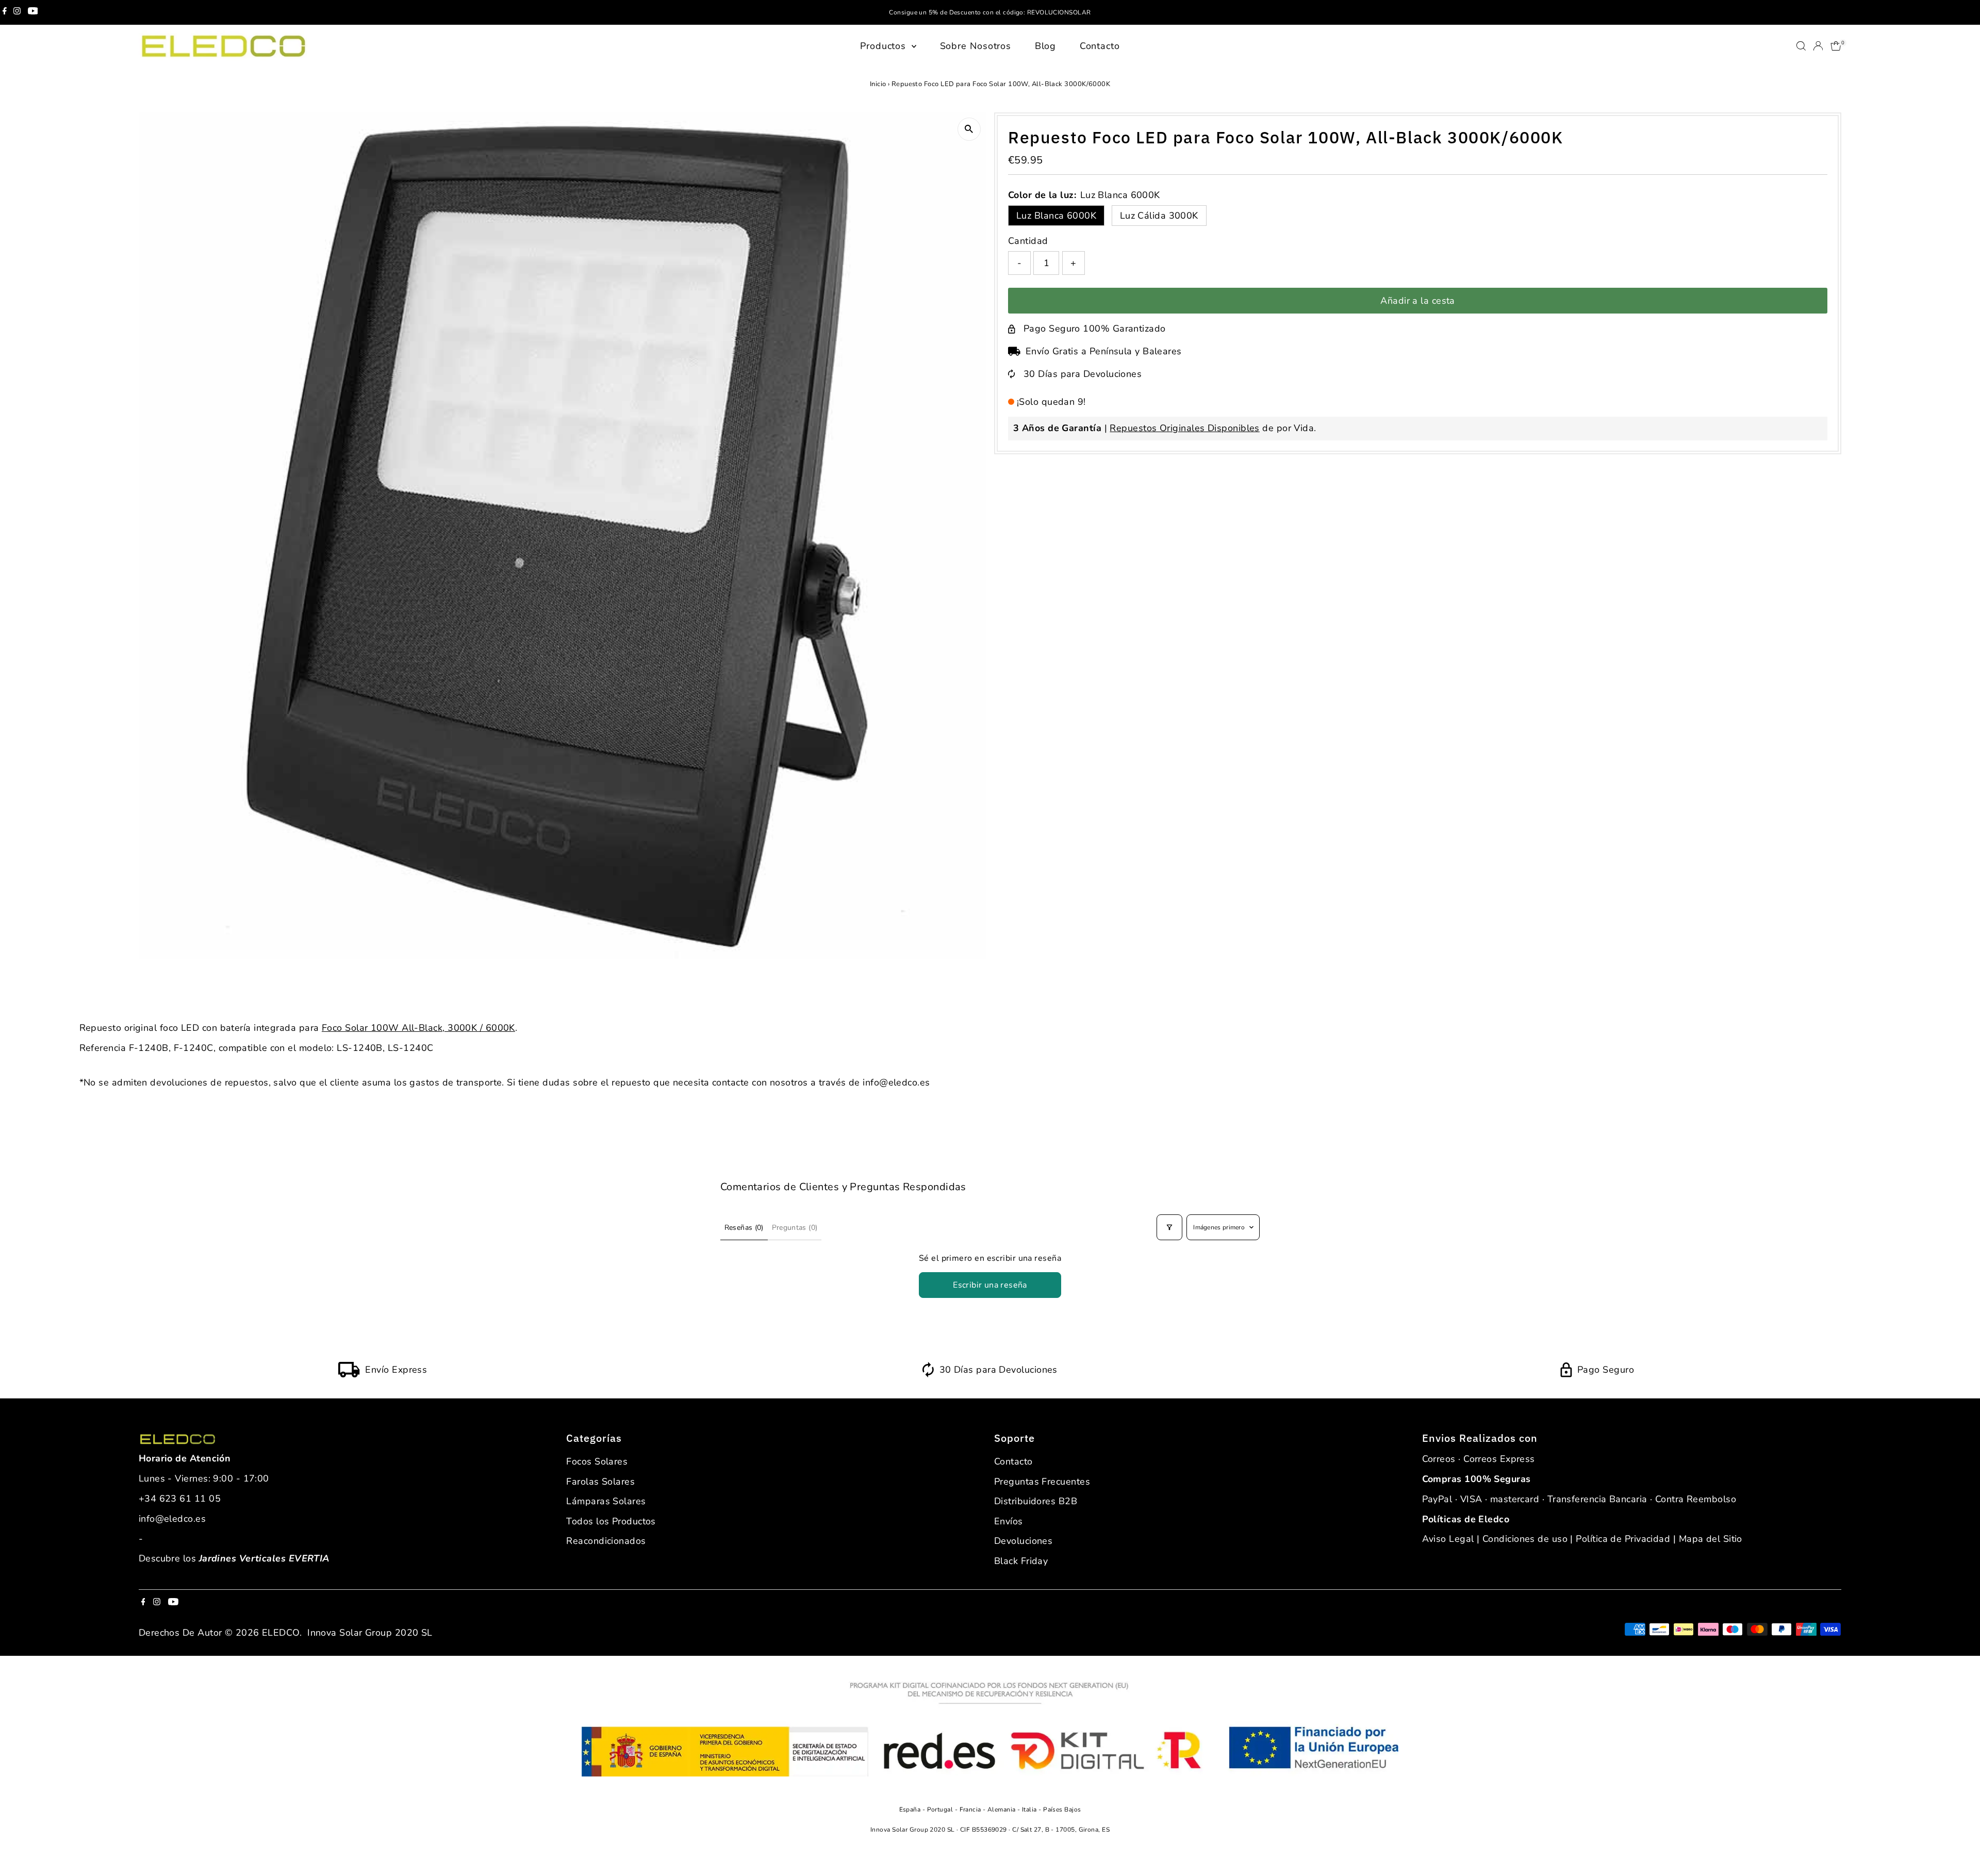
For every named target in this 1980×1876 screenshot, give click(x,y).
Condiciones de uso (1525, 1539)
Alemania (1002, 1809)
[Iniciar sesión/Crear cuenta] (1818, 46)
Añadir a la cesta (1418, 301)
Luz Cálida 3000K (1159, 216)
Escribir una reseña (990, 1285)
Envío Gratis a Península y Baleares (1104, 351)
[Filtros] (1169, 1227)
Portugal (941, 1809)
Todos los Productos (611, 1521)
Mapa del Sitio (1711, 1539)
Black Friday (1021, 1561)
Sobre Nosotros (976, 46)
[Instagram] (17, 12)
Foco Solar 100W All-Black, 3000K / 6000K (418, 1028)
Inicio (878, 84)
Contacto (1100, 46)
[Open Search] (1801, 46)
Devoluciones (1023, 1541)
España (911, 1809)
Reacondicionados (606, 1541)
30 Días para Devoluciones (1083, 374)
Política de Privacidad (1623, 1539)
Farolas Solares (600, 1482)
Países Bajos (1062, 1809)
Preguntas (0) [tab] (795, 1228)
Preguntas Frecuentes (1042, 1482)
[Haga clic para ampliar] (969, 129)
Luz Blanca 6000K (1056, 216)
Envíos (1009, 1521)
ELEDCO (281, 1633)
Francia (971, 1809)
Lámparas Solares (606, 1501)
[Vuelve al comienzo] (1959, 1848)
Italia (1030, 1809)
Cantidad (1028, 241)
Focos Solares (597, 1461)
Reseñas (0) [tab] (744, 1228)
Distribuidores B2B (1036, 1501)
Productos (885, 46)
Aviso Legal (1448, 1539)
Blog (1046, 46)
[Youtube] (33, 12)
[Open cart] (1836, 46)
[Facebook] (5, 12)
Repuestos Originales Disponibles (1184, 428)
